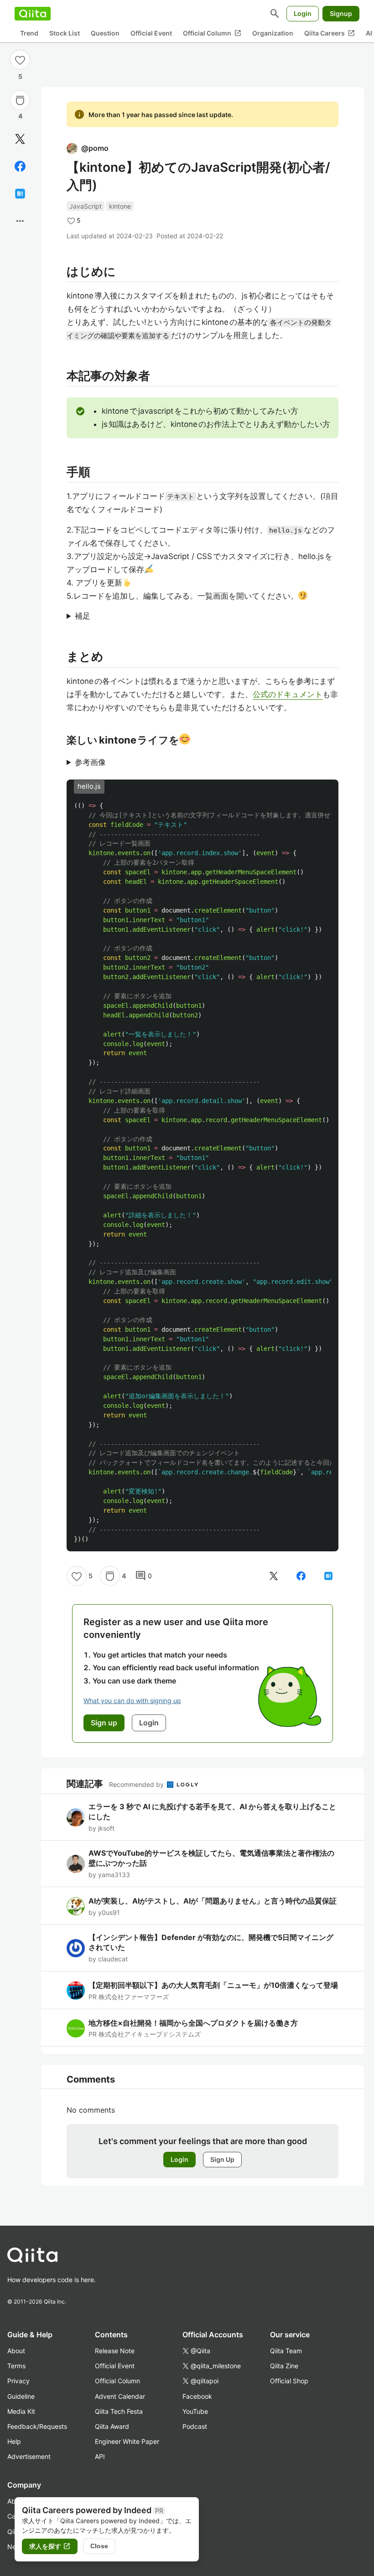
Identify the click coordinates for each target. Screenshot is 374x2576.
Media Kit (21, 2411)
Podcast (195, 2426)
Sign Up (222, 2159)
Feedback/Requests (37, 2426)
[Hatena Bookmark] (20, 194)
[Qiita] (33, 14)
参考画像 (90, 762)
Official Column (212, 33)
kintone (120, 206)
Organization (273, 33)
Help (14, 2441)
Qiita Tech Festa (119, 2411)
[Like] (20, 60)
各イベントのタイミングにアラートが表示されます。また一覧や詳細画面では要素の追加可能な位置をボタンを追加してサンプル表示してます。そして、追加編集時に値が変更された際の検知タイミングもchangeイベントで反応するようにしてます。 (202, 617)
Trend (29, 33)
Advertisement (29, 2456)
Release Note (115, 2351)
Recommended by (137, 1784)
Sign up (104, 1723)
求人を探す (50, 2546)
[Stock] (20, 100)
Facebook (197, 2396)
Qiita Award (112, 2426)
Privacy (18, 2381)
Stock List (65, 33)
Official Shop (289, 2381)
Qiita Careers (330, 33)
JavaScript (86, 206)
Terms (16, 2366)
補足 (83, 616)
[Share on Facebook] (20, 166)
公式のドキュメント (288, 694)
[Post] (20, 139)
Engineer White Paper (127, 2441)
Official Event (151, 33)
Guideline (21, 2396)
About (16, 2351)
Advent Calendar (120, 2396)
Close (99, 2546)
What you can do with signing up (132, 1701)
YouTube (195, 2411)
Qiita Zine (284, 2366)
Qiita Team (286, 2351)
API (100, 2456)
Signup (341, 13)
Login (303, 13)
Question (105, 33)
